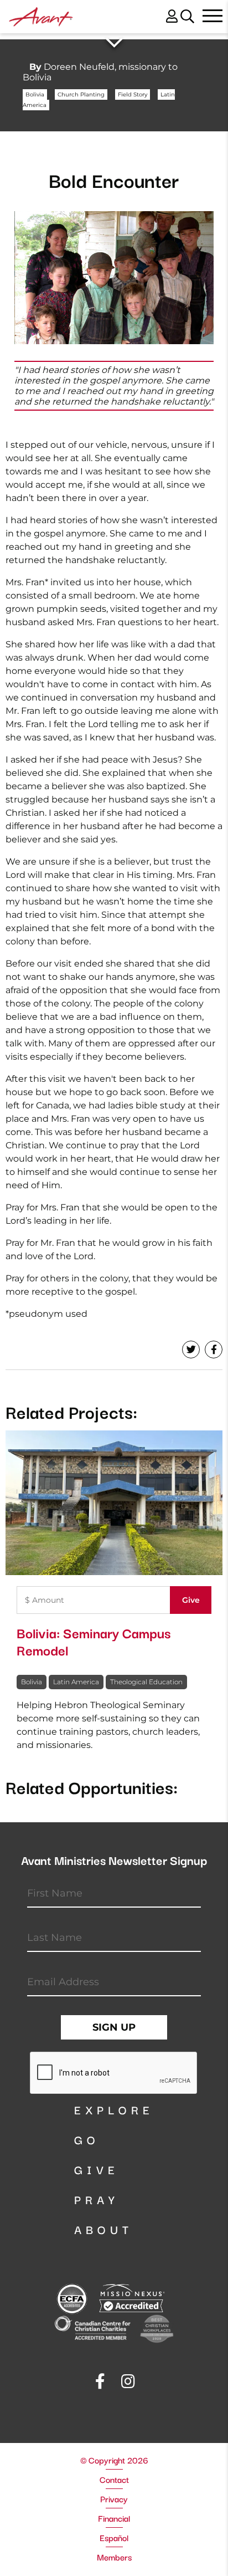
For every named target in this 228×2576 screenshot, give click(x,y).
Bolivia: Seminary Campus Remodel (94, 1641)
